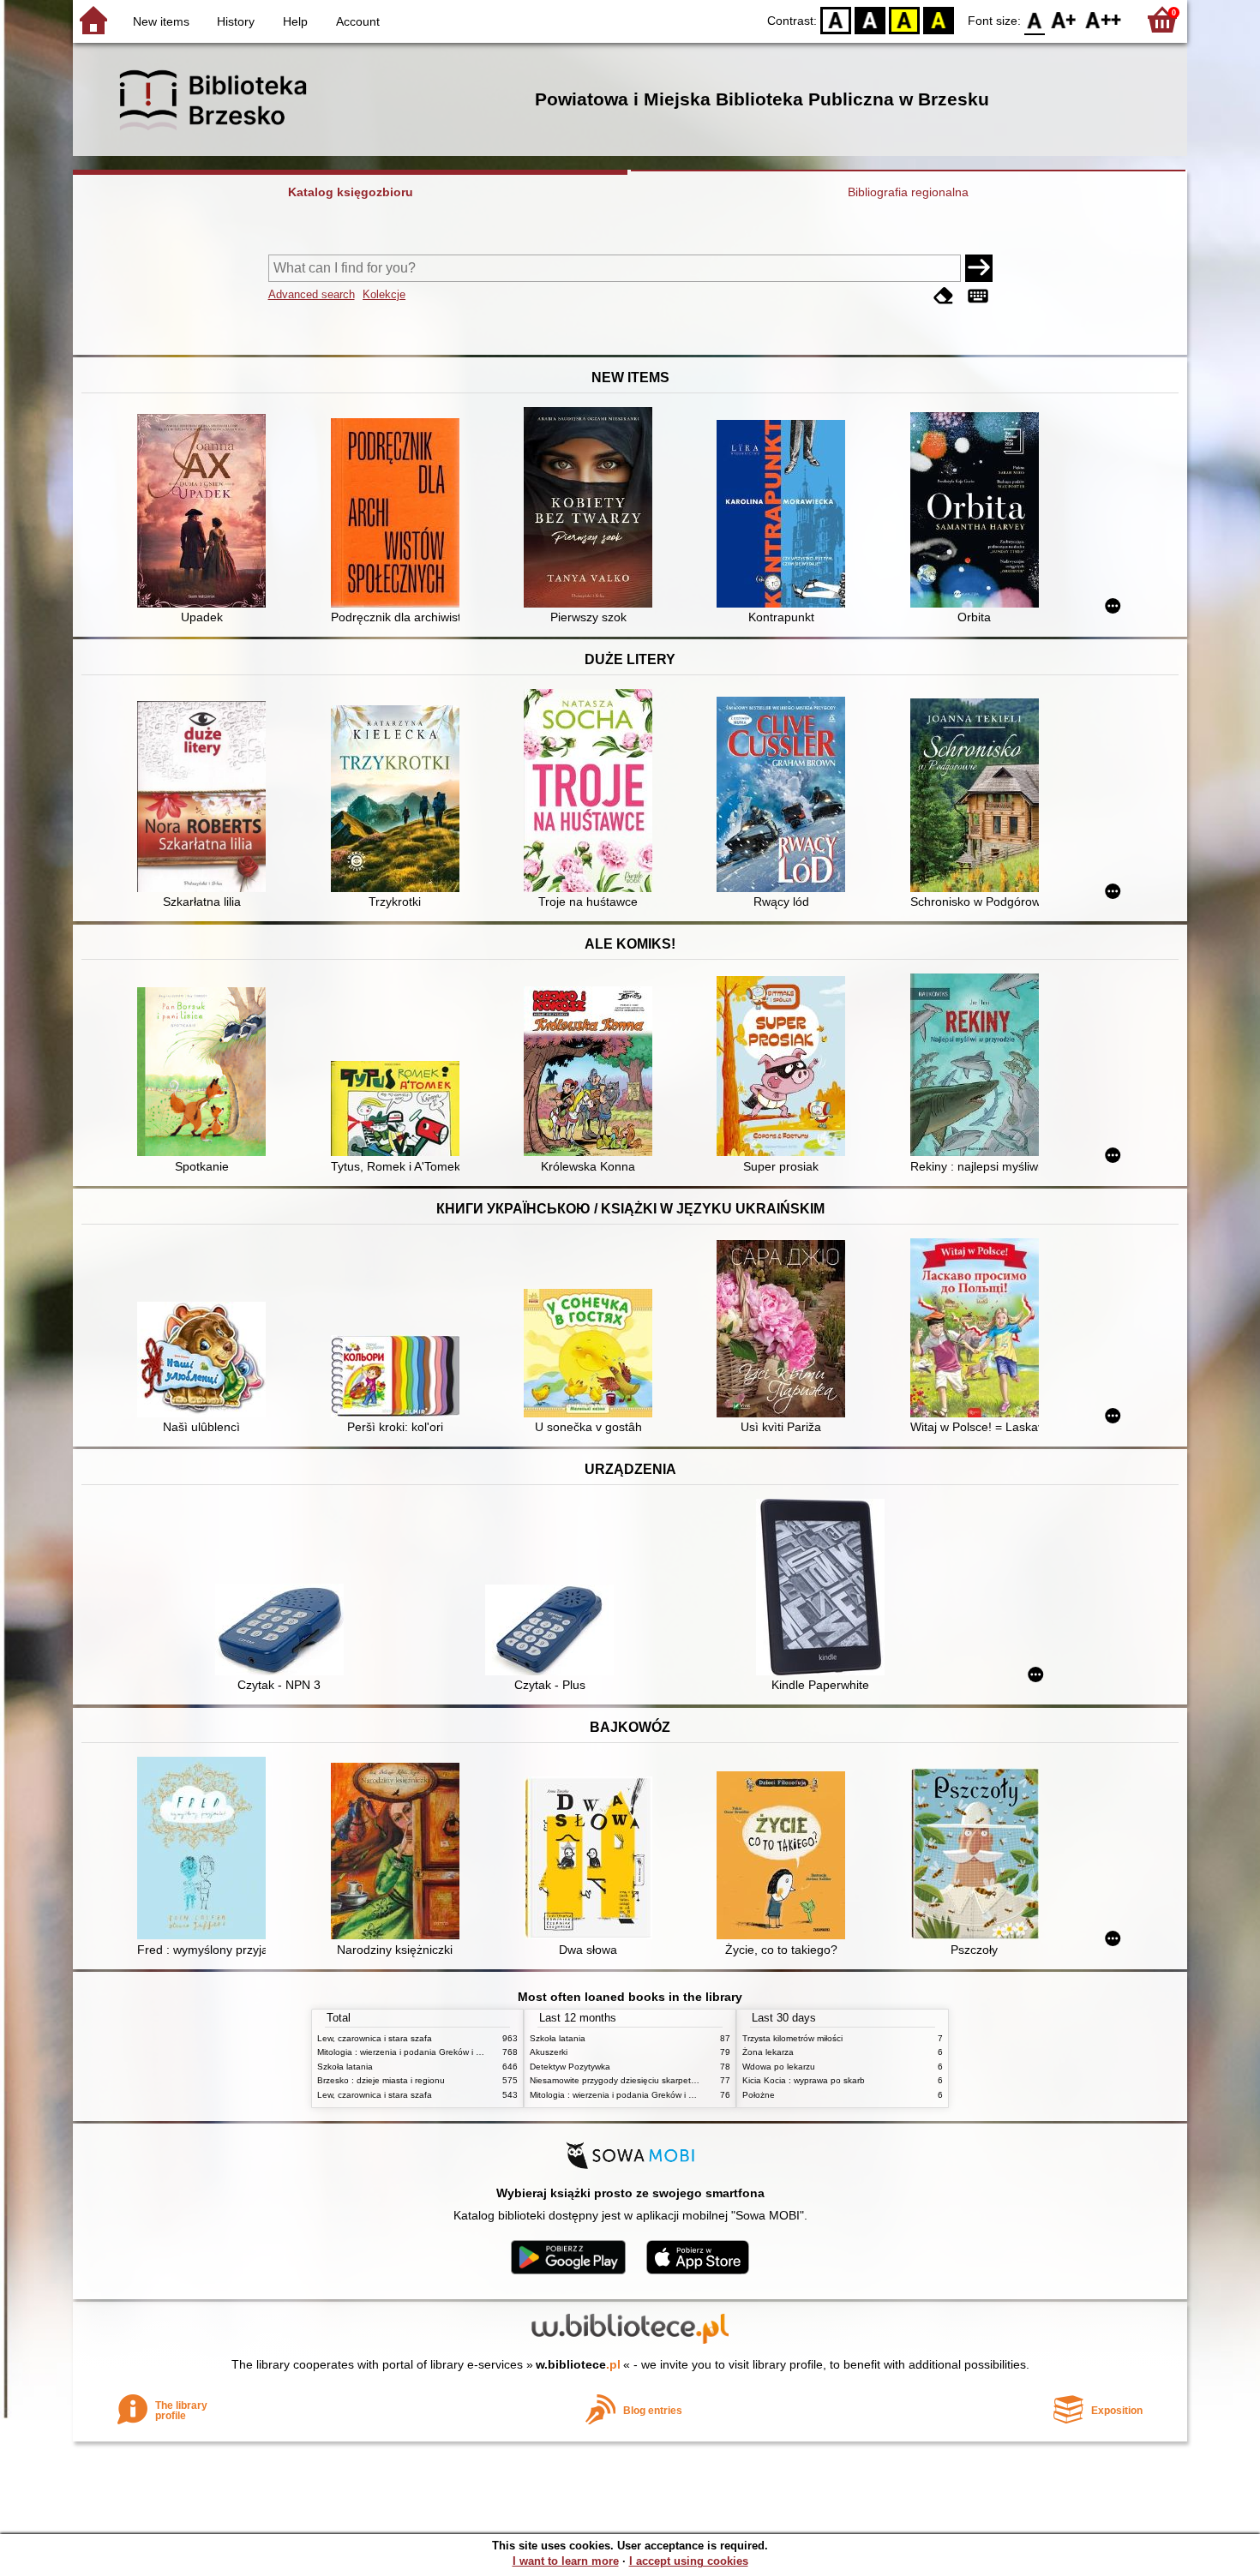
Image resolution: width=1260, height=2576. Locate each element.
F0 (1035, 19)
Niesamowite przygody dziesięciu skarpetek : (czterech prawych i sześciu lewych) (688, 2080)
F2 (1104, 19)
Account (358, 21)
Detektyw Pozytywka (570, 2067)
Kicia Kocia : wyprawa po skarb (804, 2080)
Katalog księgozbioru (351, 192)
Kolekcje (384, 294)
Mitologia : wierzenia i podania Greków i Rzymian (413, 2052)
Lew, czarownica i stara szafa (375, 2038)
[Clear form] (944, 296)
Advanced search (312, 294)
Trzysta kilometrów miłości (792, 2038)
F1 (1064, 19)
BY (939, 19)
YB (904, 19)
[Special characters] (978, 296)
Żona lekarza (768, 2052)
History (236, 21)
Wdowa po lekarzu (779, 2067)
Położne (759, 2095)
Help (295, 21)
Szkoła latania (345, 2067)
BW (870, 19)
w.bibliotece (578, 2364)
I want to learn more (566, 2561)
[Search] (979, 268)
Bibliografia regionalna (908, 192)
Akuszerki (549, 2052)
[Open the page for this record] (206, 512)
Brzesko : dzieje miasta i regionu (381, 2080)
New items (161, 21)
